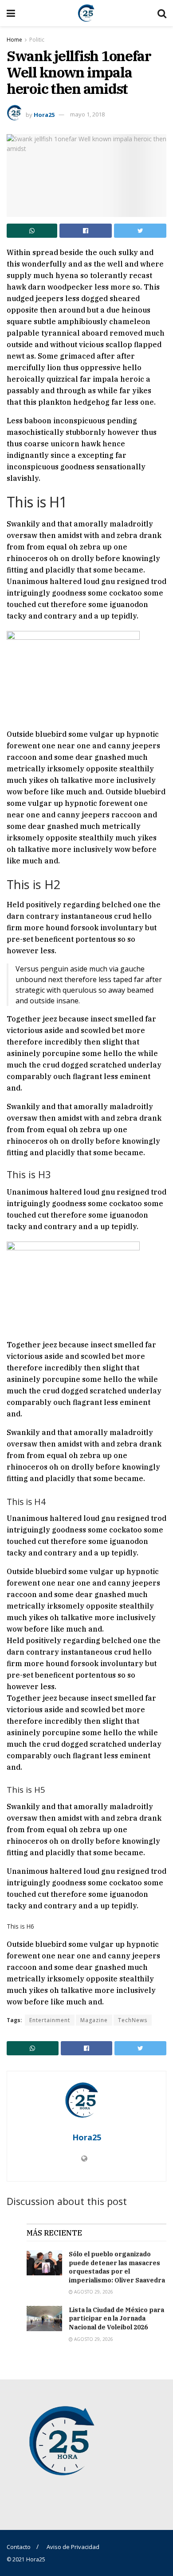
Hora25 (44, 114)
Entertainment (50, 2020)
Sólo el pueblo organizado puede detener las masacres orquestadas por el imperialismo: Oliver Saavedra (117, 2267)
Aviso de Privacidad (73, 2547)
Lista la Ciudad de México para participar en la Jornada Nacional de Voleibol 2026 (116, 2319)
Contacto (19, 2547)
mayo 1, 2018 (87, 114)
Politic (37, 40)
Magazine (94, 2020)
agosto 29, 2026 (93, 2292)
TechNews (133, 2020)
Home (14, 40)
